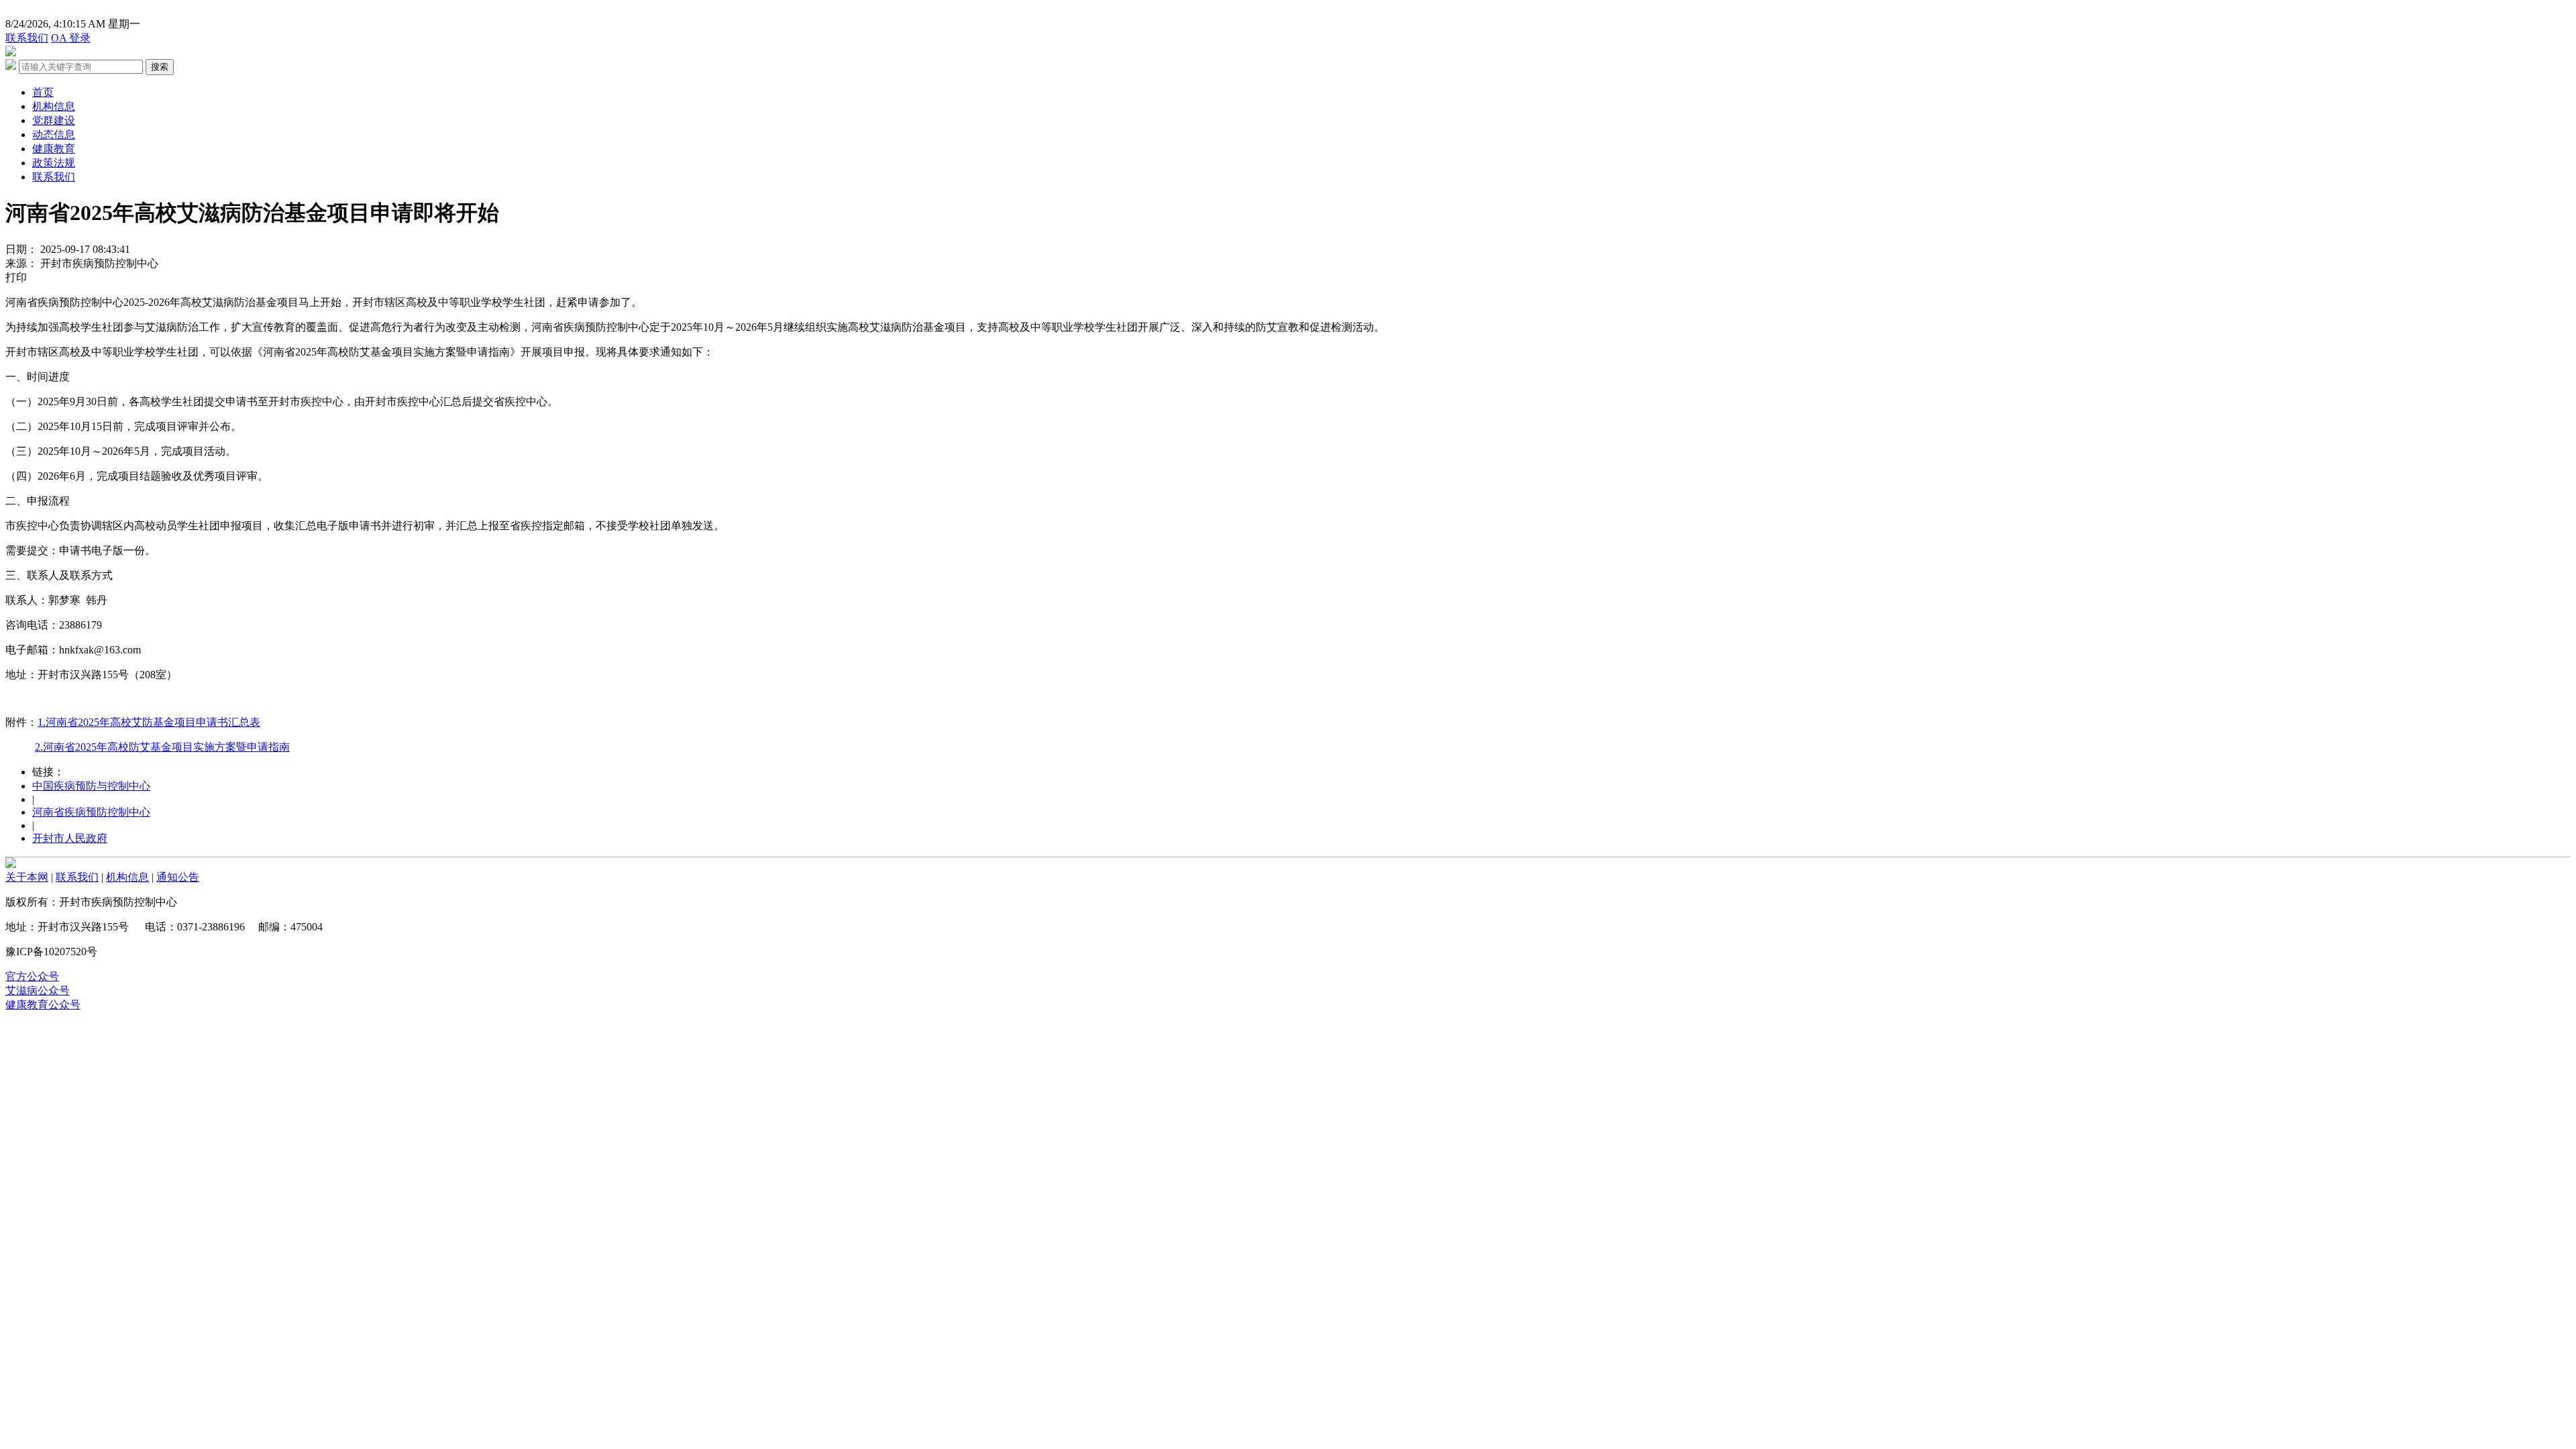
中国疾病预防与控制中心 (91, 786)
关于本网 (27, 877)
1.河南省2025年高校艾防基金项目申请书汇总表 (149, 722)
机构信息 (54, 106)
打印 (16, 277)
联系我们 (27, 38)
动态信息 (54, 135)
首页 (43, 92)
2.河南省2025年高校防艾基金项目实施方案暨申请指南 (162, 747)
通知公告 (178, 877)
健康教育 (54, 149)
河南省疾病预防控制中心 (91, 812)
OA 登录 (71, 38)
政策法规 (54, 163)
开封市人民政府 (70, 838)
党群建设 (54, 120)
